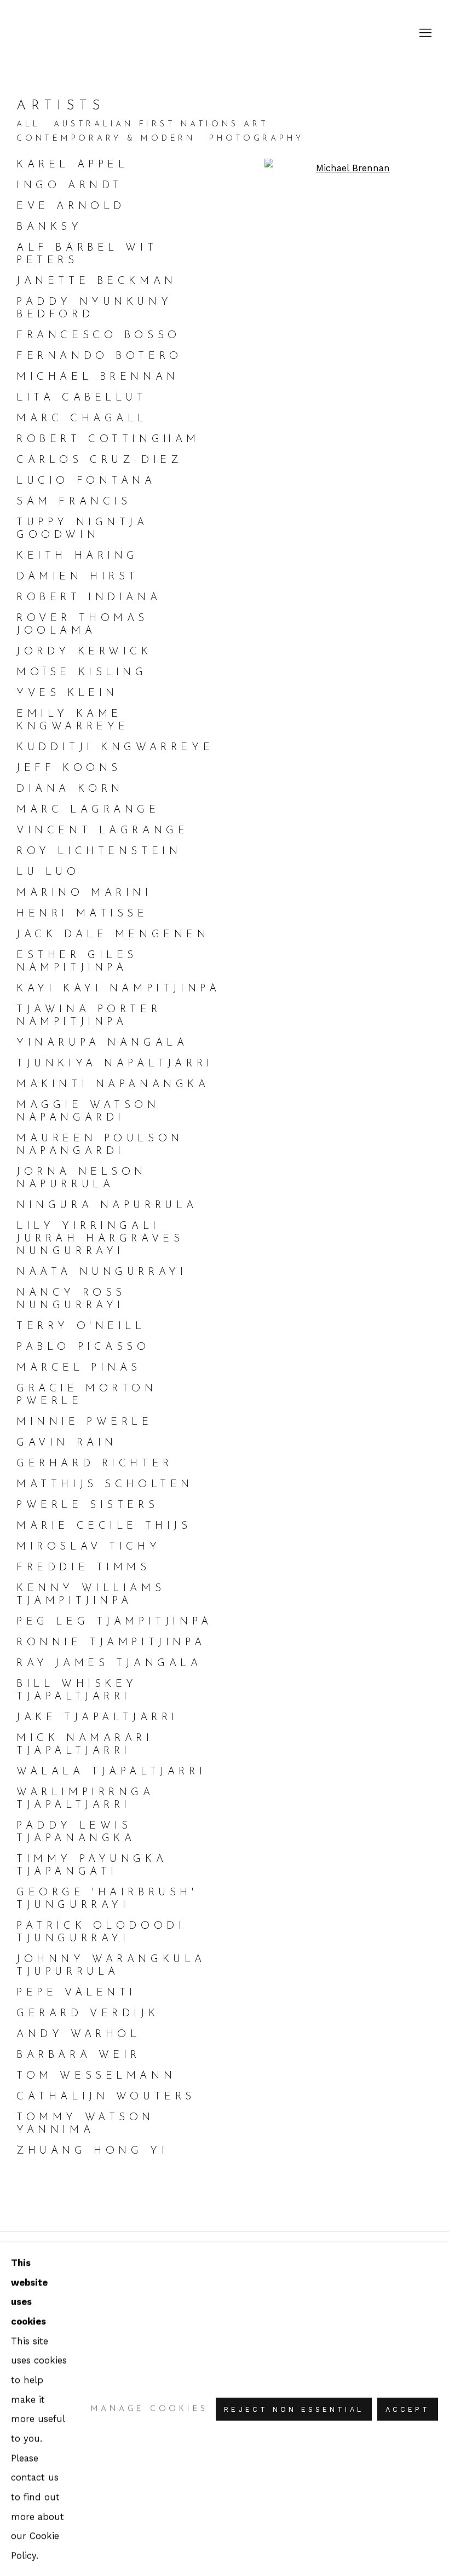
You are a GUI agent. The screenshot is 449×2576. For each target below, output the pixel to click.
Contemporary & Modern (106, 139)
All (28, 124)
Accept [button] (408, 2409)
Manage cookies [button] (150, 2409)
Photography (257, 139)
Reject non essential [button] (293, 2409)
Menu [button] (424, 33)
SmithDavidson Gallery (82, 33)
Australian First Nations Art (161, 124)
